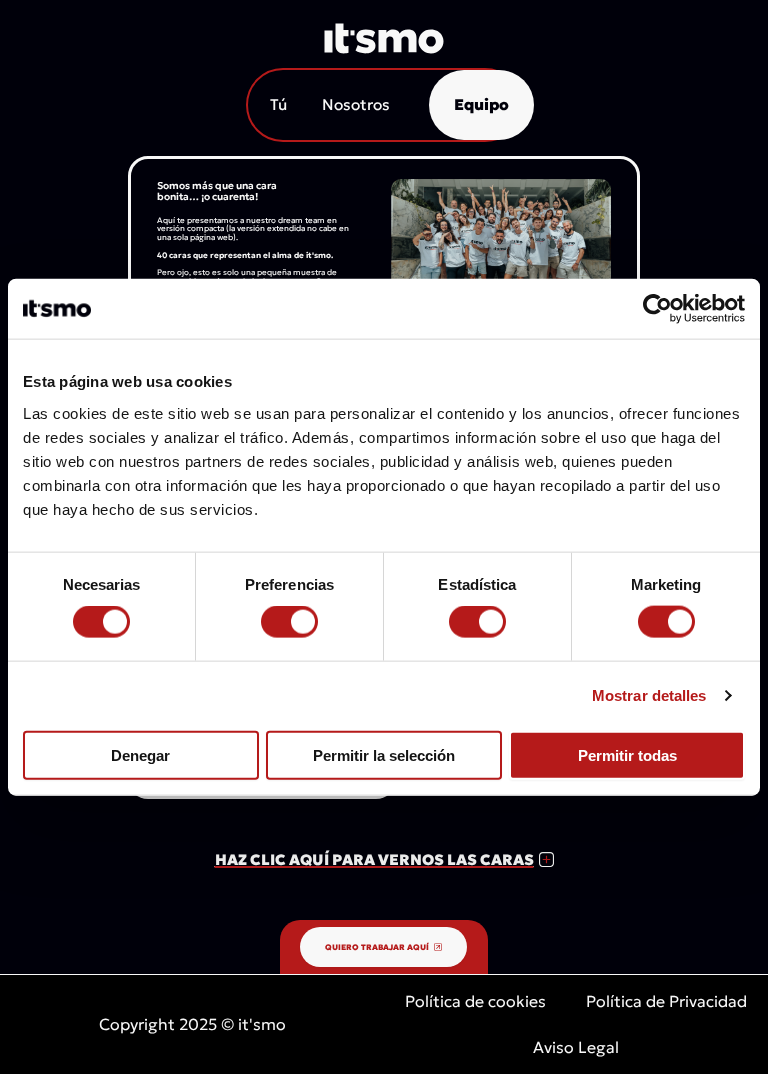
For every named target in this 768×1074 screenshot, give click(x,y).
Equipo (481, 104)
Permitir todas (627, 754)
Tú (278, 104)
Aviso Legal (576, 1047)
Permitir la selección (384, 754)
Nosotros (356, 104)
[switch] (289, 622)
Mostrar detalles (649, 695)
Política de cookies (475, 1001)
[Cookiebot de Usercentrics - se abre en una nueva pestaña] (657, 309)
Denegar (140, 754)
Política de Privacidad (666, 1001)
